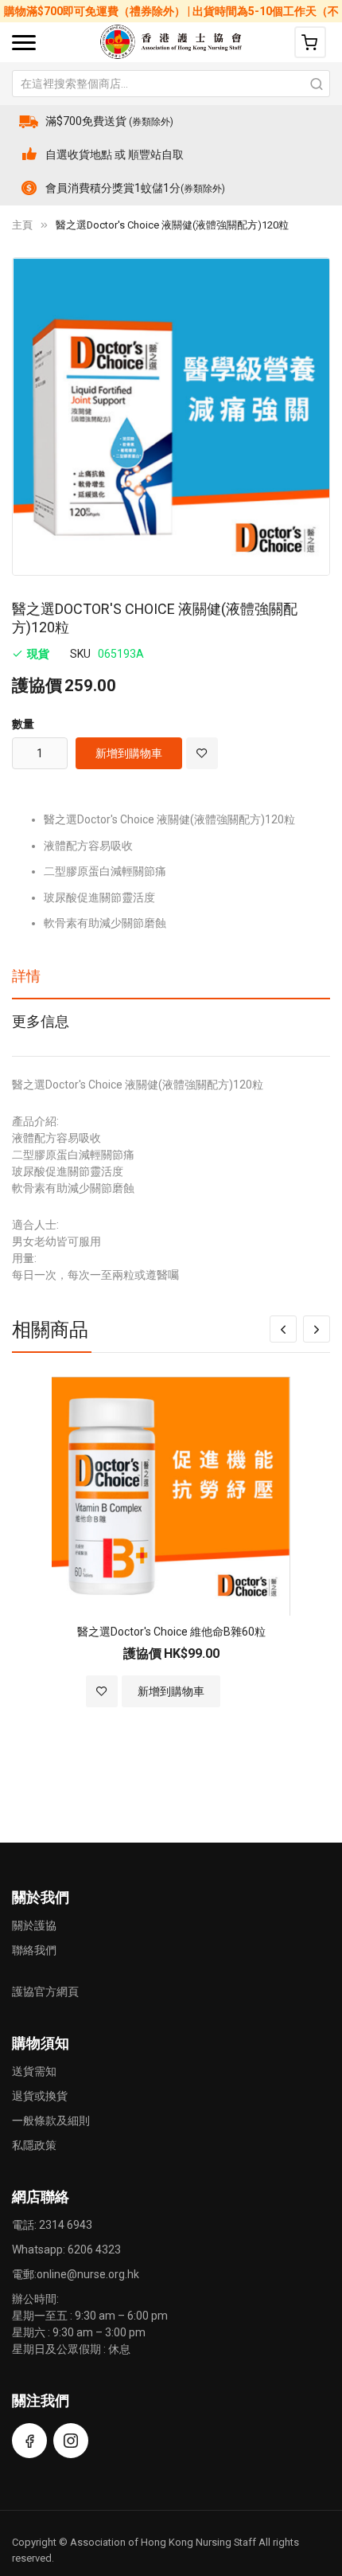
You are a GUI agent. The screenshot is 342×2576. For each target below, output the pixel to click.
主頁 (22, 225)
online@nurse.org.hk (88, 2274)
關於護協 (34, 1925)
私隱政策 (34, 2145)
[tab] (171, 982)
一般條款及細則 (51, 2121)
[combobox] (171, 84)
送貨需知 (34, 2071)
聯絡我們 (34, 1950)
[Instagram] (71, 2441)
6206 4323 (94, 2250)
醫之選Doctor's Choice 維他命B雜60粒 (171, 1632)
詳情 (26, 976)
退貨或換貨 (40, 2096)
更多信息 (41, 1021)
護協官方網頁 (45, 1992)
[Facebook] (29, 2441)
